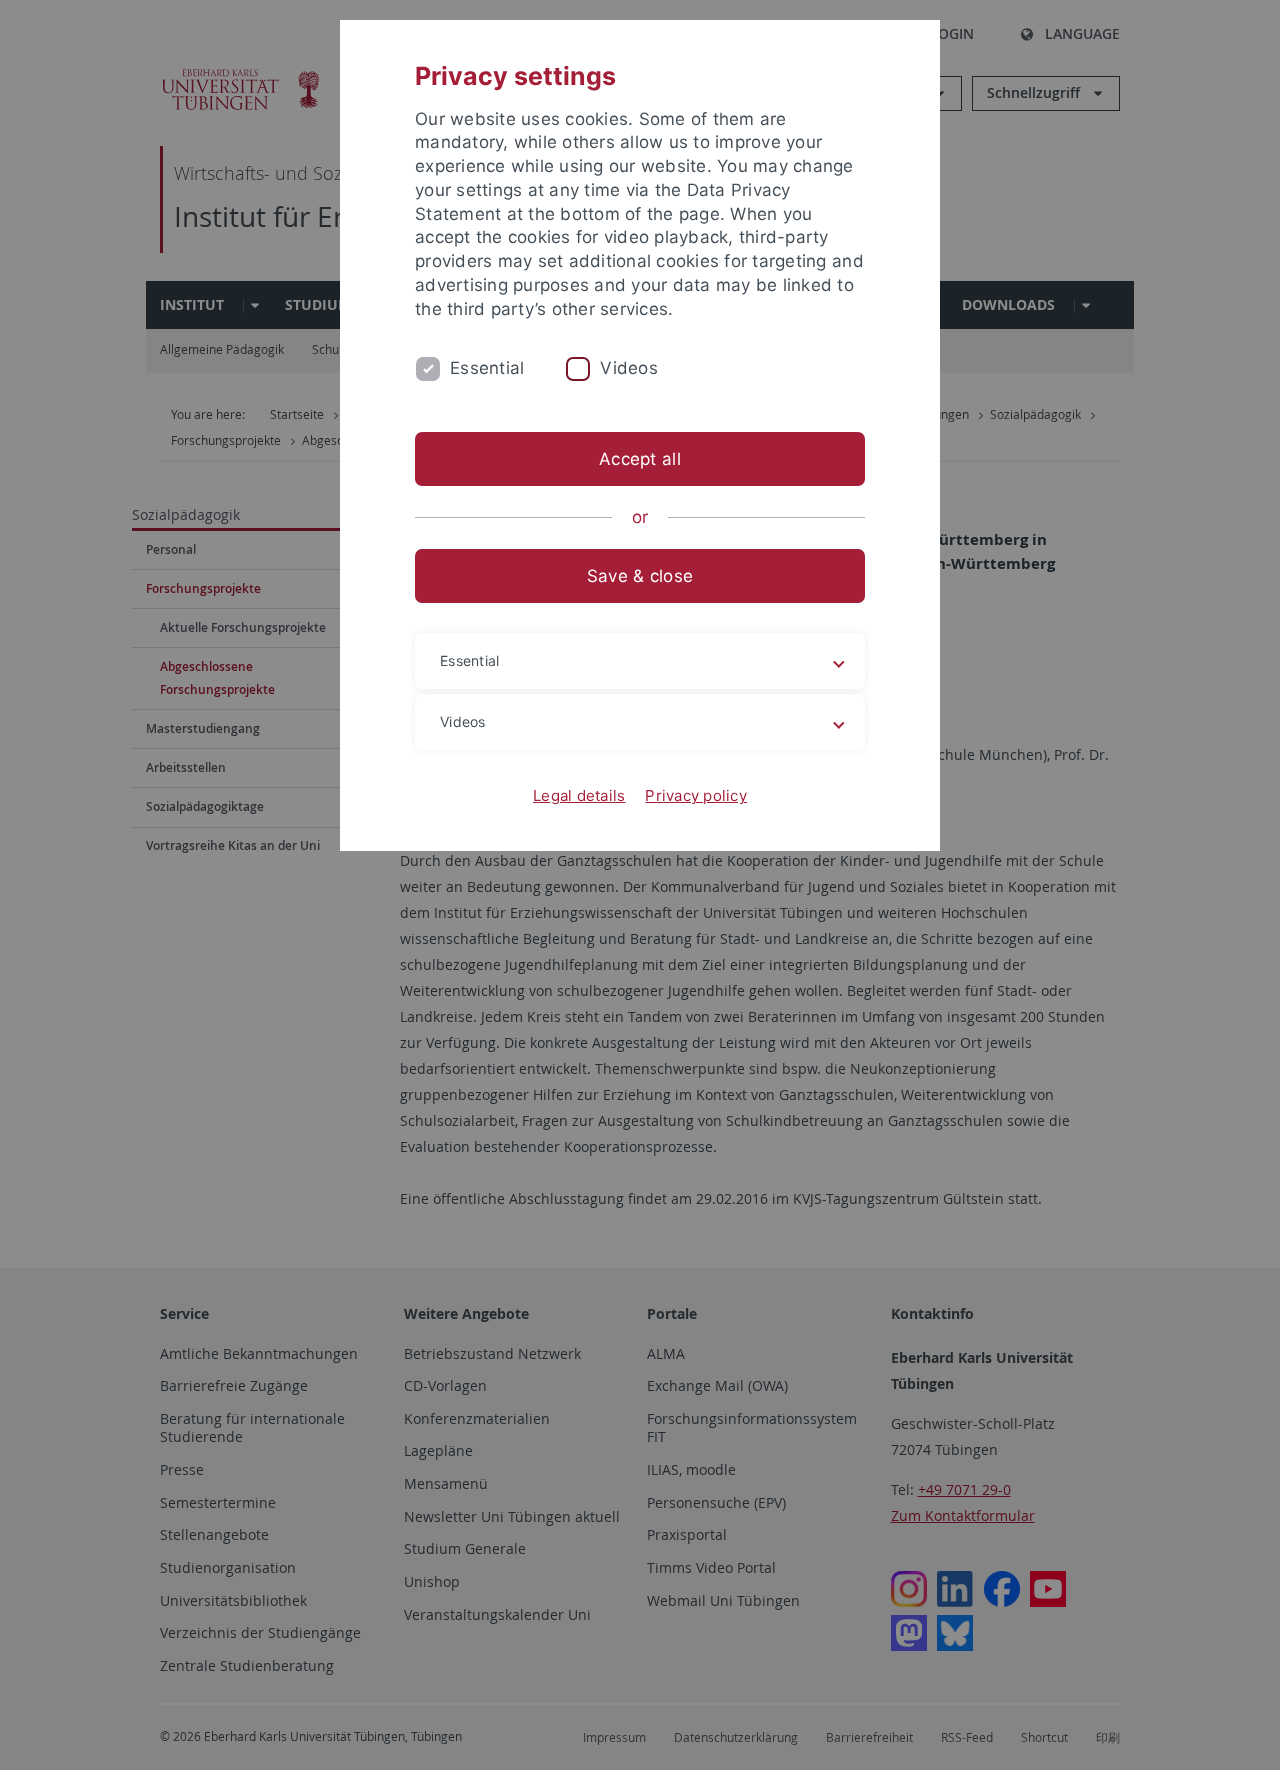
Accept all (640, 459)
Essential (487, 368)
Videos (629, 368)
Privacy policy (696, 795)
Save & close (640, 576)
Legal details (579, 795)
